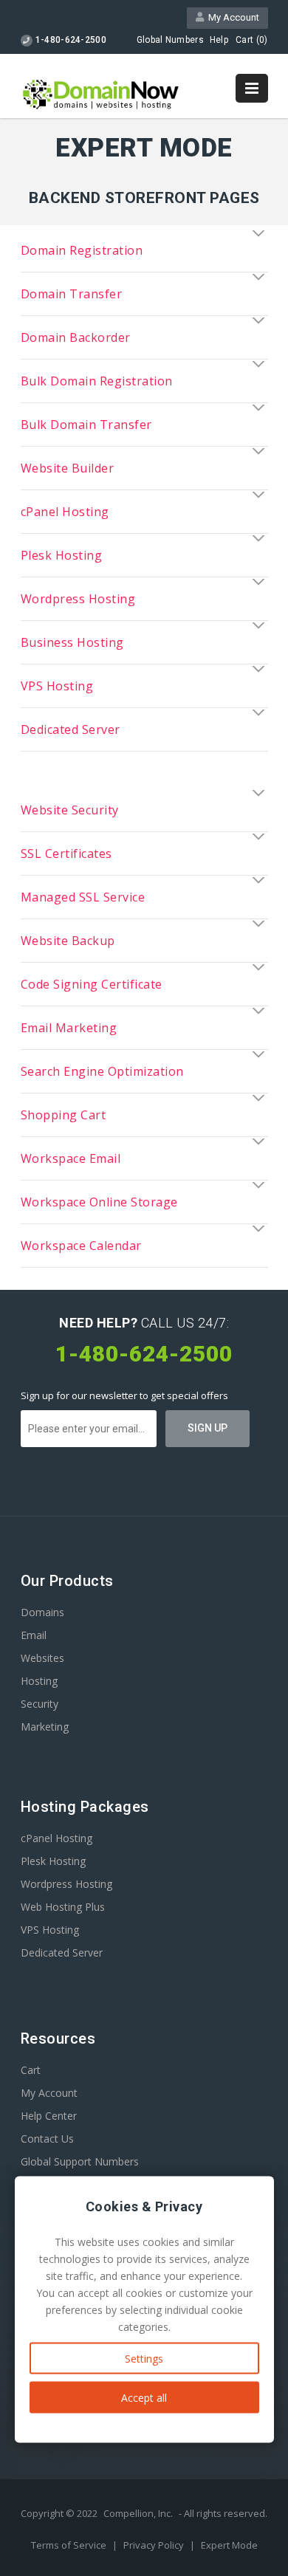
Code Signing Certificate (92, 984)
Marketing (45, 1727)
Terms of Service (70, 2545)
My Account (232, 17)
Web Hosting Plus (63, 1907)
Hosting (39, 1681)
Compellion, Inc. (138, 2513)
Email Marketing (69, 1028)
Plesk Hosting (62, 555)
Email (34, 1635)
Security (40, 1704)
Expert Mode (229, 2545)
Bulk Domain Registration (97, 381)
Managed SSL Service (83, 897)
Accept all (144, 2398)
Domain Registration (82, 250)
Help (219, 40)
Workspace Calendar (81, 1246)
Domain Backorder (76, 337)
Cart (31, 2070)
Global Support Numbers (80, 2161)
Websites (42, 1658)
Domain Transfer (72, 294)
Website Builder (68, 468)
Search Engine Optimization (102, 1071)
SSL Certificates (66, 853)
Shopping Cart (64, 1115)
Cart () (251, 40)
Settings (144, 2359)
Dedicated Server (71, 729)
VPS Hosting (57, 686)
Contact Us (47, 2139)
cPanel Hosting (65, 512)
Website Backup (68, 941)
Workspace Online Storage (99, 1202)
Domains (42, 1612)
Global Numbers (170, 40)
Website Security (70, 810)
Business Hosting (72, 642)
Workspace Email (71, 1158)
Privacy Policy (155, 2545)
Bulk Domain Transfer (86, 425)
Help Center (49, 2116)
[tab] (144, 250)
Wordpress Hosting (78, 599)
